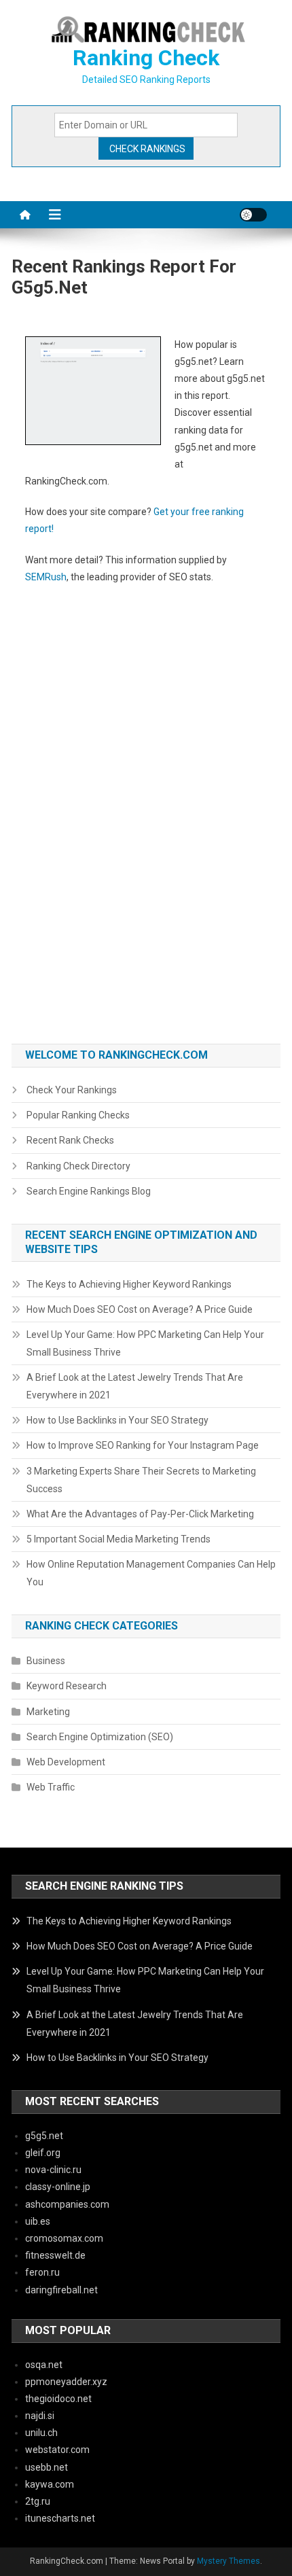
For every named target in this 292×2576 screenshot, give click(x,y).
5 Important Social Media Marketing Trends (118, 1539)
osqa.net (44, 2365)
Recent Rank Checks (70, 1140)
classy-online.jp (58, 2187)
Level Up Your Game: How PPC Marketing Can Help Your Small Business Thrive (145, 1343)
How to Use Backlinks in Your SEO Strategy (117, 1420)
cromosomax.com (64, 2238)
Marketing (48, 1712)
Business (46, 1661)
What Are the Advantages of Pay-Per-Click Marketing (140, 1514)
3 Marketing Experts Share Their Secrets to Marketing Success (141, 1480)
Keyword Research (67, 1686)
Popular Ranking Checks (78, 1115)
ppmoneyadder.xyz (66, 2382)
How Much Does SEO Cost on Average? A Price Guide (140, 1309)
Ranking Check (146, 58)
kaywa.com (50, 2484)
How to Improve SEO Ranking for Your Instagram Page (143, 1445)
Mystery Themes (229, 2561)
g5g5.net (44, 2136)
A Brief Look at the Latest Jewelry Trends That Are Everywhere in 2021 (135, 1386)
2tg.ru (38, 2501)
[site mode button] (253, 215)
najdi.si (40, 2416)
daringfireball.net (61, 2290)
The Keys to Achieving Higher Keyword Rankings (129, 1284)
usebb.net (47, 2467)
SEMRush (46, 577)
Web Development (66, 1762)
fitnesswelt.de (55, 2255)
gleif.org (43, 2153)
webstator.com (57, 2450)
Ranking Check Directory (78, 1166)
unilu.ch (41, 2433)
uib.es (38, 2221)
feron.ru (42, 2272)
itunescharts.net (60, 2518)
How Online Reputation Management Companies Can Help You (151, 1573)
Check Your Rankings (72, 1090)
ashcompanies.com (67, 2204)
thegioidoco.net (58, 2399)
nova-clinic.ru (53, 2170)
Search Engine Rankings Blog (89, 1191)
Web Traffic (51, 1787)
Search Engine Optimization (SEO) (100, 1737)
